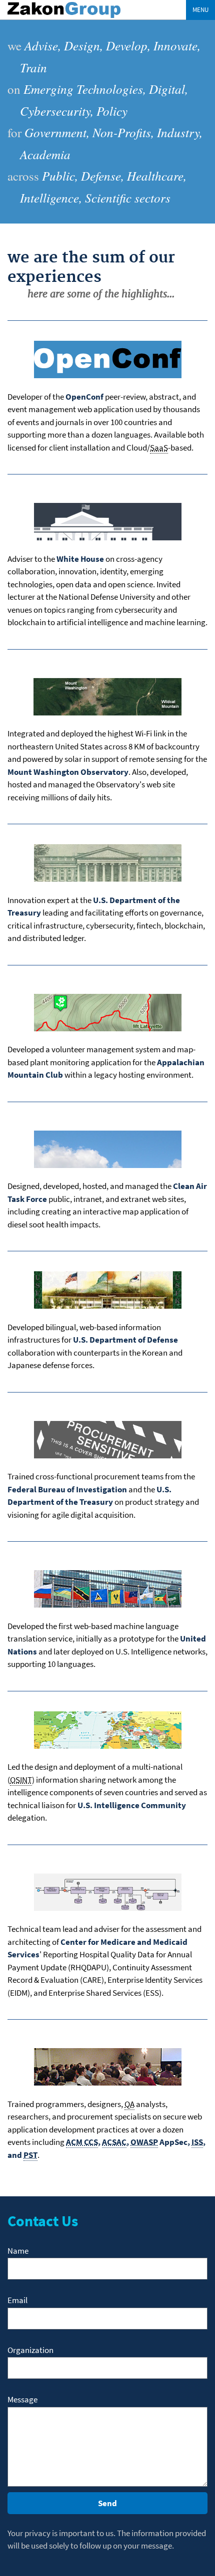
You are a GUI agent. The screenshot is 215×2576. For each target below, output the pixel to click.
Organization (30, 2350)
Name (18, 2251)
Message (22, 2399)
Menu (200, 10)
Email (17, 2300)
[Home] (64, 17)
